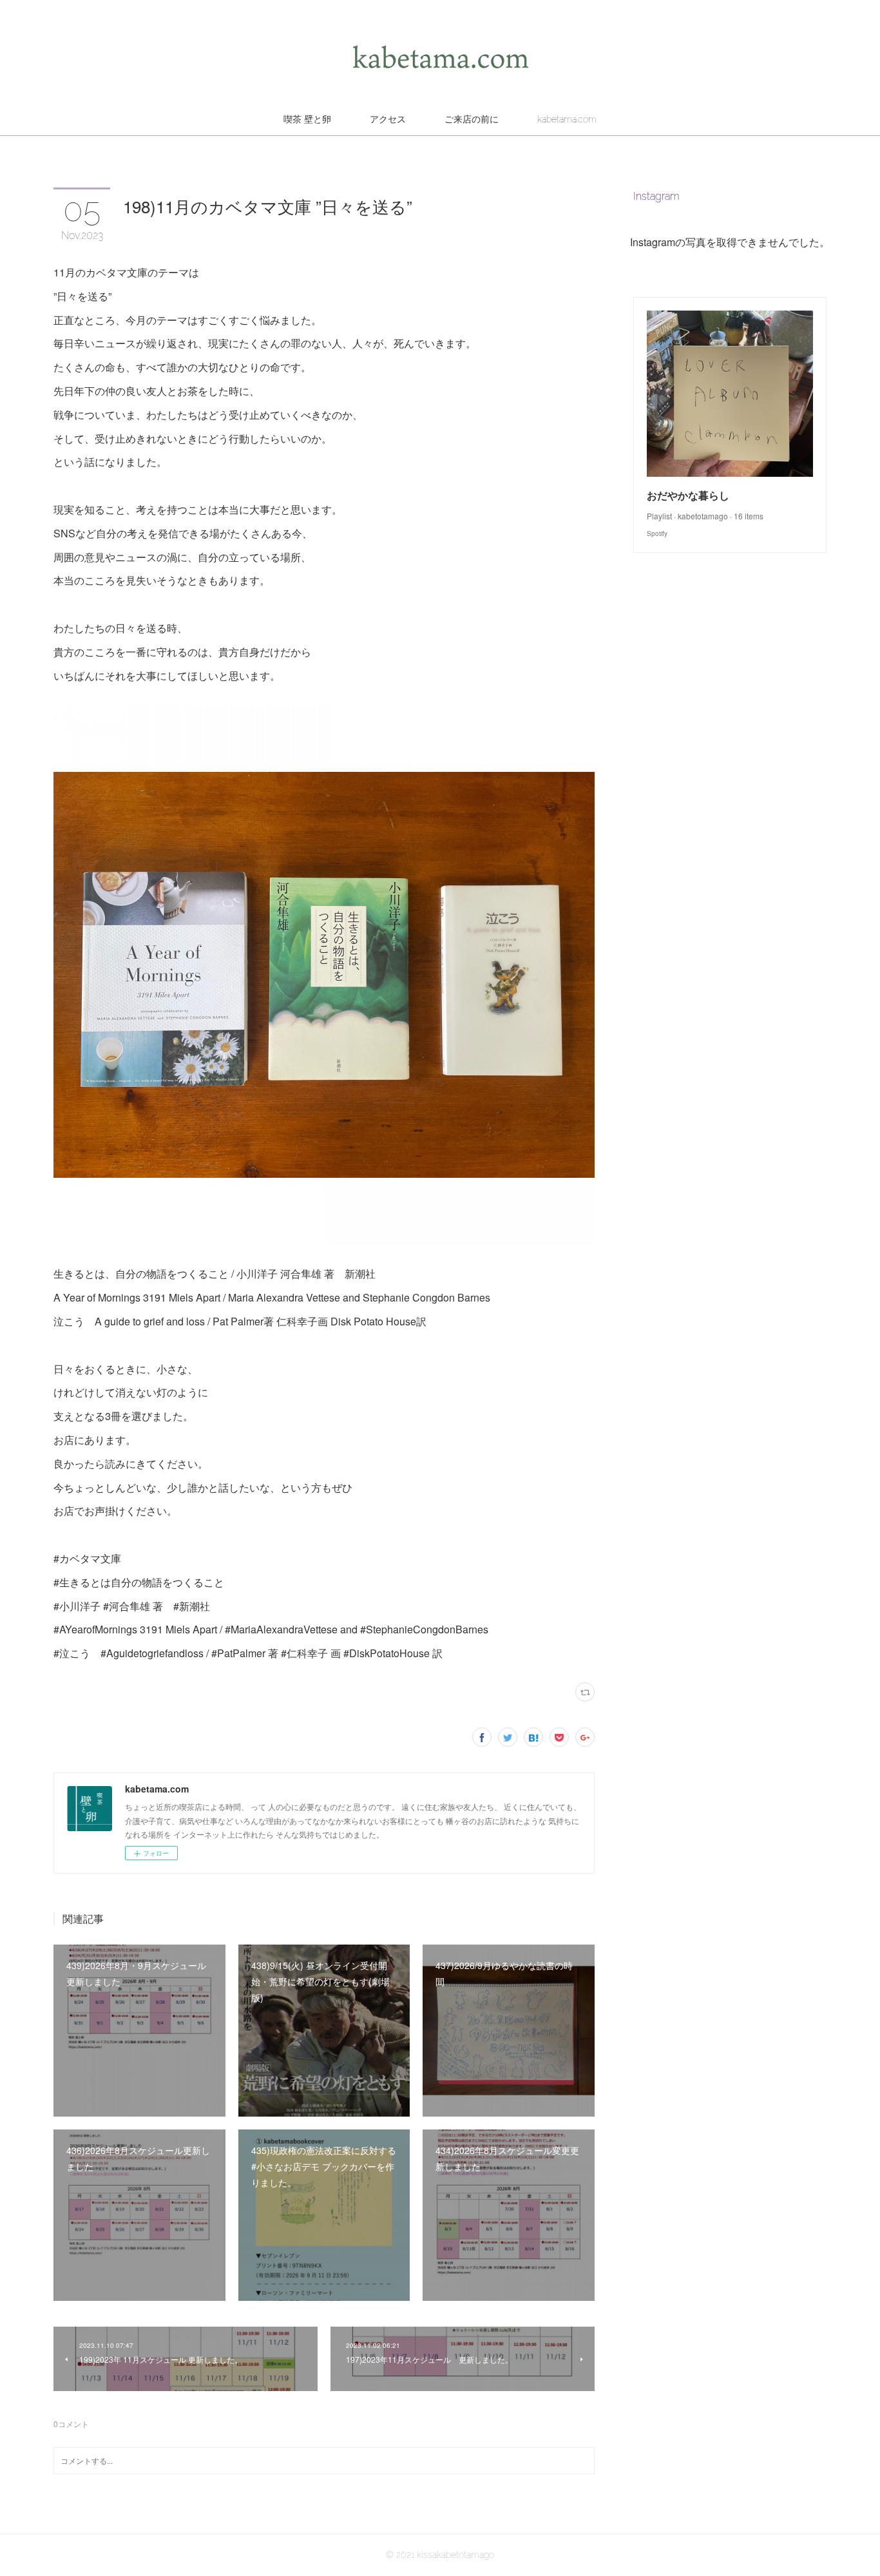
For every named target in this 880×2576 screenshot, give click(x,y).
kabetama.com (567, 119)
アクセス (388, 119)
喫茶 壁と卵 (307, 119)
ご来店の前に (472, 119)
